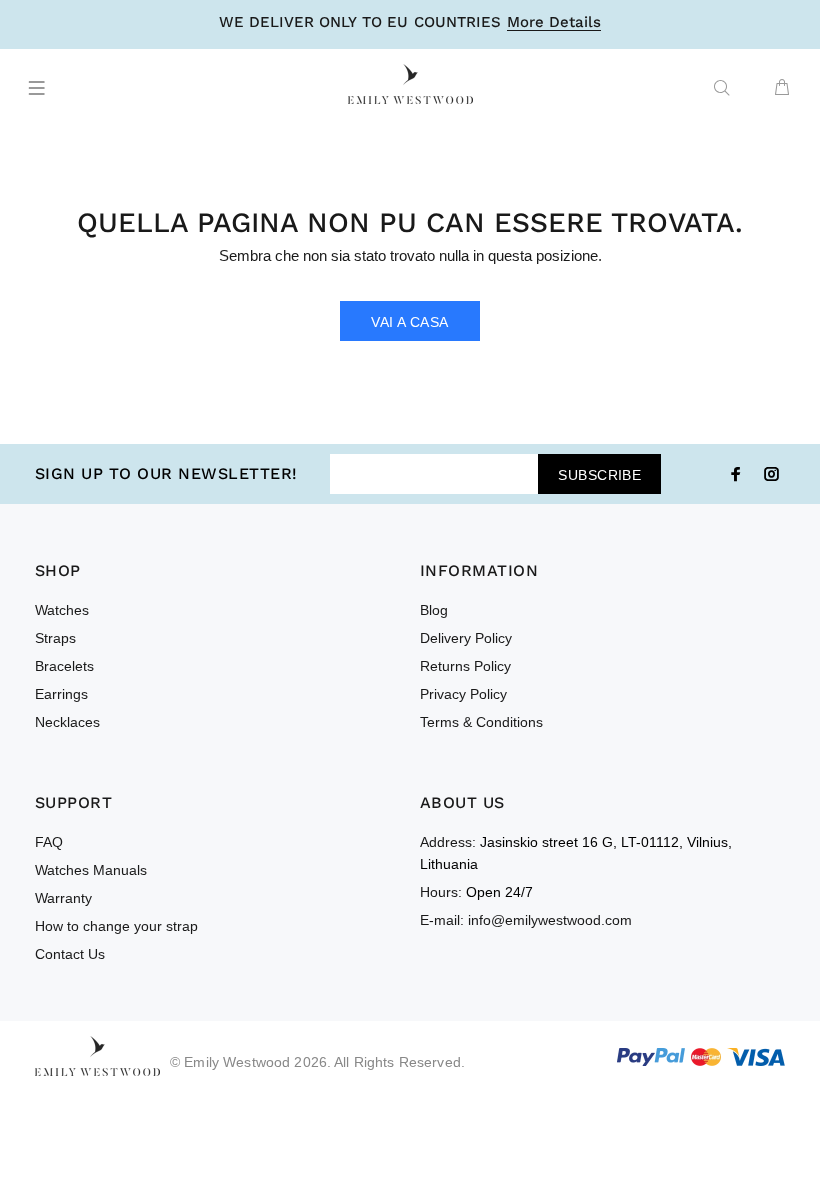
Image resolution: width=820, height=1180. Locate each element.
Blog (434, 610)
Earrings (61, 694)
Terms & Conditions (481, 722)
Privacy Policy (463, 694)
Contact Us (70, 954)
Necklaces (67, 722)
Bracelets (64, 666)
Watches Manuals (91, 870)
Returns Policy (465, 666)
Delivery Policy (466, 638)
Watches (62, 610)
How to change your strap (116, 926)
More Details (554, 23)
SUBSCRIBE (599, 475)
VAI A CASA (409, 322)
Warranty (63, 898)
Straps (55, 638)
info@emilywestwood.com (550, 920)
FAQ (49, 842)
